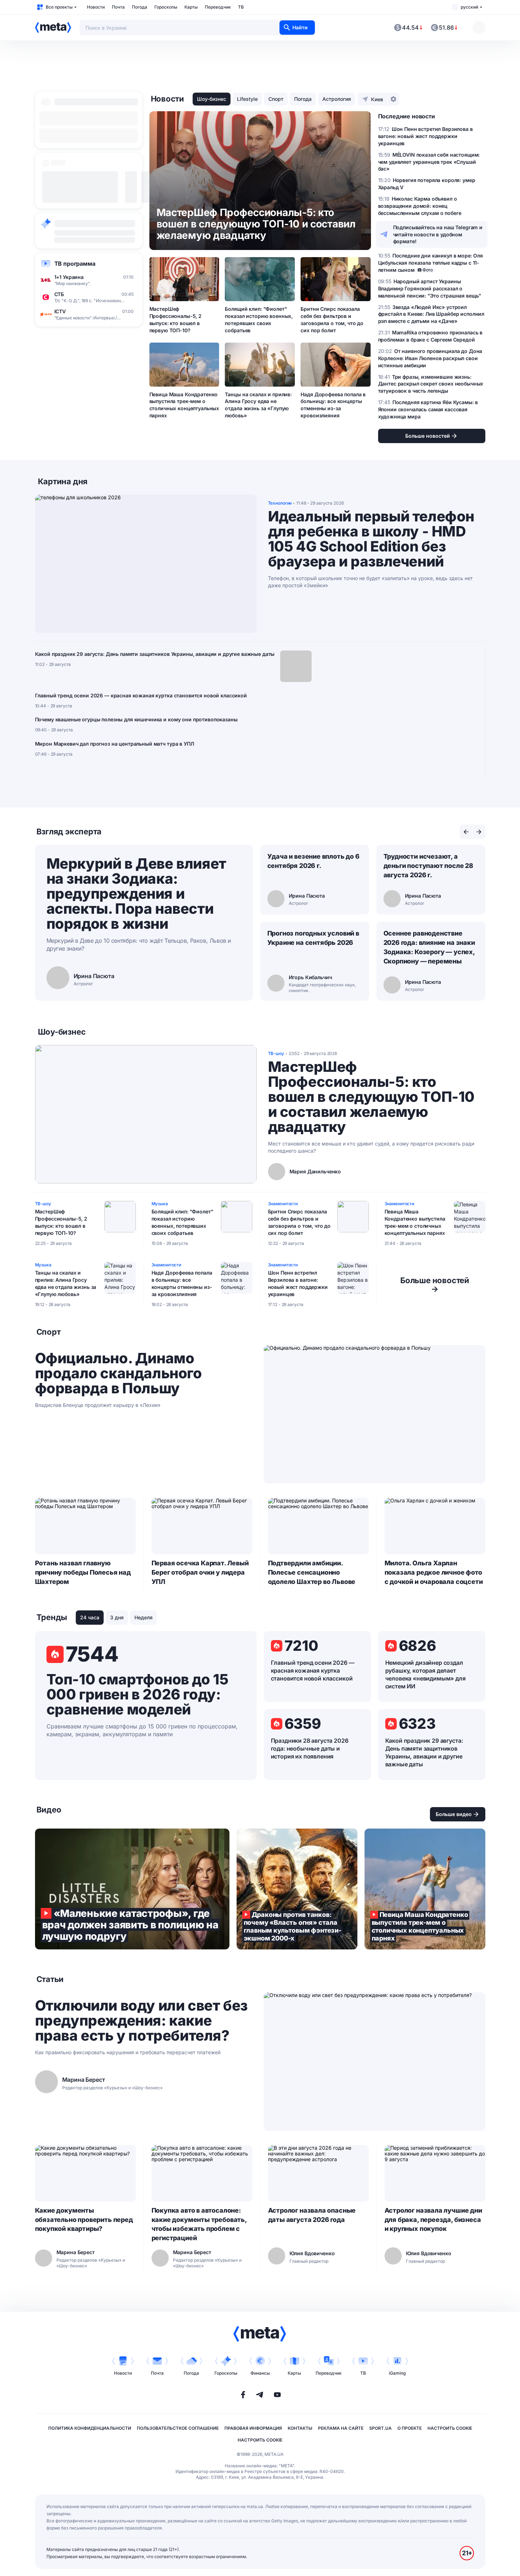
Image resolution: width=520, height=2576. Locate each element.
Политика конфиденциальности (90, 2428)
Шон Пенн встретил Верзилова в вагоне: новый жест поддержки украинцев (298, 1283)
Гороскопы (166, 7)
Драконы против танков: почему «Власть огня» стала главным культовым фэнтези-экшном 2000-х (297, 1889)
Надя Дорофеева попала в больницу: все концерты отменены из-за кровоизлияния (333, 405)
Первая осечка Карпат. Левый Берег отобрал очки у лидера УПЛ (200, 1572)
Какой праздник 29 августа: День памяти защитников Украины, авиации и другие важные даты (155, 654)
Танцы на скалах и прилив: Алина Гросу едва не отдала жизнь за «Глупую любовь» (258, 405)
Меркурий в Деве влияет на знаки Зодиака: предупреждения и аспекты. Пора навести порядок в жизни (136, 894)
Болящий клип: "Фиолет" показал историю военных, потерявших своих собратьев (259, 320)
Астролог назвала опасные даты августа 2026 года (312, 2215)
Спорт (276, 99)
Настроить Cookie (450, 2428)
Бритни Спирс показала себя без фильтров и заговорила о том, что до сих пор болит (332, 320)
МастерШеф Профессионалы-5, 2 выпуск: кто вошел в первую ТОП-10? (175, 320)
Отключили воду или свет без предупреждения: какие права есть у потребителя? (141, 2021)
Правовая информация (253, 2428)
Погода (140, 7)
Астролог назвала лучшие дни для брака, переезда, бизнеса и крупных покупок (433, 2220)
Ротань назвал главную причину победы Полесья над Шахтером (83, 1572)
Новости (96, 7)
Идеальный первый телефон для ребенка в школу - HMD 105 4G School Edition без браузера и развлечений (371, 539)
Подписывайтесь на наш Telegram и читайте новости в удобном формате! (438, 234)
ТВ (241, 7)
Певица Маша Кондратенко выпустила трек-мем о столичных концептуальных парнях (184, 405)
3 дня (117, 1617)
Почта (118, 7)
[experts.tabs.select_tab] (466, 832)
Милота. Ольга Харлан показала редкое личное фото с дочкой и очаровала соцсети (434, 1572)
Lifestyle (247, 99)
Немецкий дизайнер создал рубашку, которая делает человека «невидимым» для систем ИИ (425, 1674)
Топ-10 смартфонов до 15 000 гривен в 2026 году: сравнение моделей (137, 1694)
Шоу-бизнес (212, 99)
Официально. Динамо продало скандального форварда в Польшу (118, 1373)
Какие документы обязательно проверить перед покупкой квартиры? (84, 2220)
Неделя (143, 1617)
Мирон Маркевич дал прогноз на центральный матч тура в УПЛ (115, 744)
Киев (377, 99)
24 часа (90, 1617)
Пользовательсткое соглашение (178, 2428)
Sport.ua (380, 2428)
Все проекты (59, 7)
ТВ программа (75, 264)
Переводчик (218, 7)
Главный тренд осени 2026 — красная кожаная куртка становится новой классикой (141, 695)
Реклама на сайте (341, 2428)
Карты (191, 7)
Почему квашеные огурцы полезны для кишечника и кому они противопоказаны (136, 719)
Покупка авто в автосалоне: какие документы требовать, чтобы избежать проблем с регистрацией (199, 2224)
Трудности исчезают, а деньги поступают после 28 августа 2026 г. (429, 866)
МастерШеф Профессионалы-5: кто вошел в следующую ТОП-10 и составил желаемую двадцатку (371, 1097)
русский (469, 7)
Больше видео (454, 1814)
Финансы (260, 2373)
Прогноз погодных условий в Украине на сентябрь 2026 (313, 938)
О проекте (410, 2428)
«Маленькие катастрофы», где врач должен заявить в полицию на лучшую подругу (132, 1889)
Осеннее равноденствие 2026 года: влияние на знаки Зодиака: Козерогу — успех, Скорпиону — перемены (429, 947)
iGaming (397, 2373)
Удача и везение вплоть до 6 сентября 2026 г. (313, 861)
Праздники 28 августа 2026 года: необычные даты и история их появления (310, 1748)
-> (435, 1285)
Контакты (300, 2428)
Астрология (337, 99)
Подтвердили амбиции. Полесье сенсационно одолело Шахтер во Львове (312, 1572)
